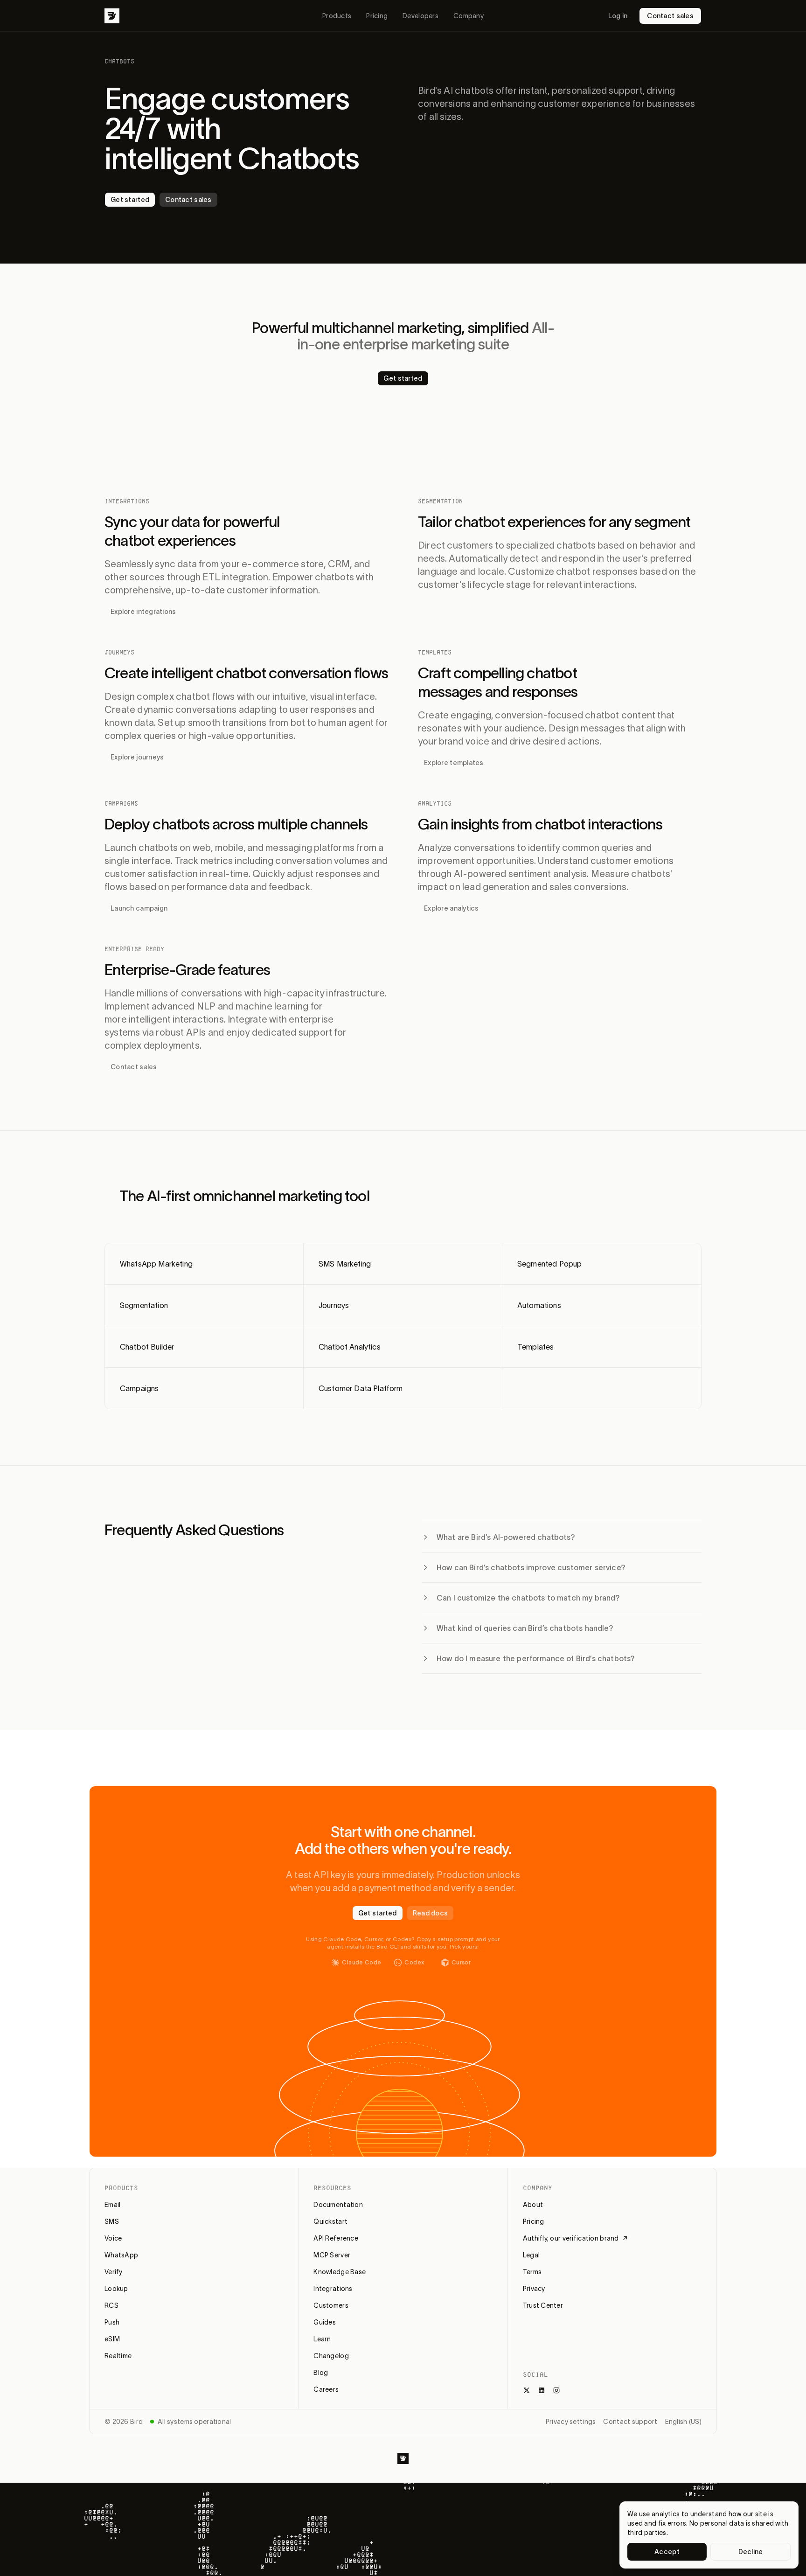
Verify (114, 2272)
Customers (331, 2305)
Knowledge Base (340, 2272)
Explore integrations (143, 612)
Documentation (338, 2205)
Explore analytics (452, 908)
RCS (111, 2305)
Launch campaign (139, 908)
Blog (321, 2373)
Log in (618, 16)
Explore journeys (137, 757)
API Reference (336, 2238)
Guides (325, 2322)
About (533, 2205)
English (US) (683, 2422)
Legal (531, 2255)
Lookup (116, 2289)
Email (112, 2205)
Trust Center (543, 2305)
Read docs (431, 1913)
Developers (420, 16)
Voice (113, 2238)
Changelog (331, 2356)
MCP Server (332, 2255)
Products (337, 16)
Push (112, 2322)
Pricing (377, 16)
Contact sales (670, 16)
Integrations (333, 2289)
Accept (667, 2552)
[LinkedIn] (542, 2390)
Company (469, 16)
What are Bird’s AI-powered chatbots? (506, 1537)
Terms (532, 2272)
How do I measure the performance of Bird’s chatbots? (536, 1658)
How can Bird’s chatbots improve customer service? (531, 1567)
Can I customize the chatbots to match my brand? (528, 1598)
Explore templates (454, 763)
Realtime (118, 2356)
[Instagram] (556, 2390)
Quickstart (330, 2221)
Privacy (534, 2289)
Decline (751, 2552)
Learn (322, 2339)
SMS (112, 2221)
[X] (527, 2390)
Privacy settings (571, 2422)
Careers (326, 2389)
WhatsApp (121, 2255)
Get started (130, 200)
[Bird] (112, 16)
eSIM (112, 2339)
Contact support (630, 2422)
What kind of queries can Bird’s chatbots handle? (525, 1628)
